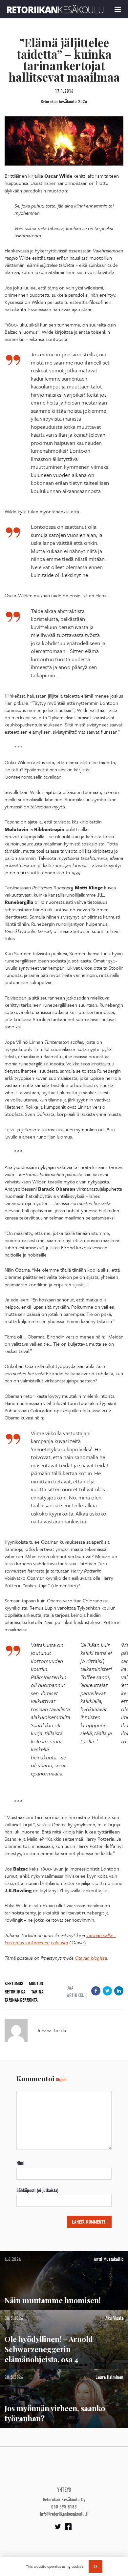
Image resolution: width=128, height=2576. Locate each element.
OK (96, 2566)
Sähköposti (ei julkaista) (37, 2190)
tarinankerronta (21, 2000)
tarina (37, 1992)
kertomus (14, 1984)
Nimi (20, 2163)
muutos (36, 1984)
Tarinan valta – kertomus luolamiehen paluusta (60, 1939)
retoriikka (15, 1992)
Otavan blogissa (91, 1958)
